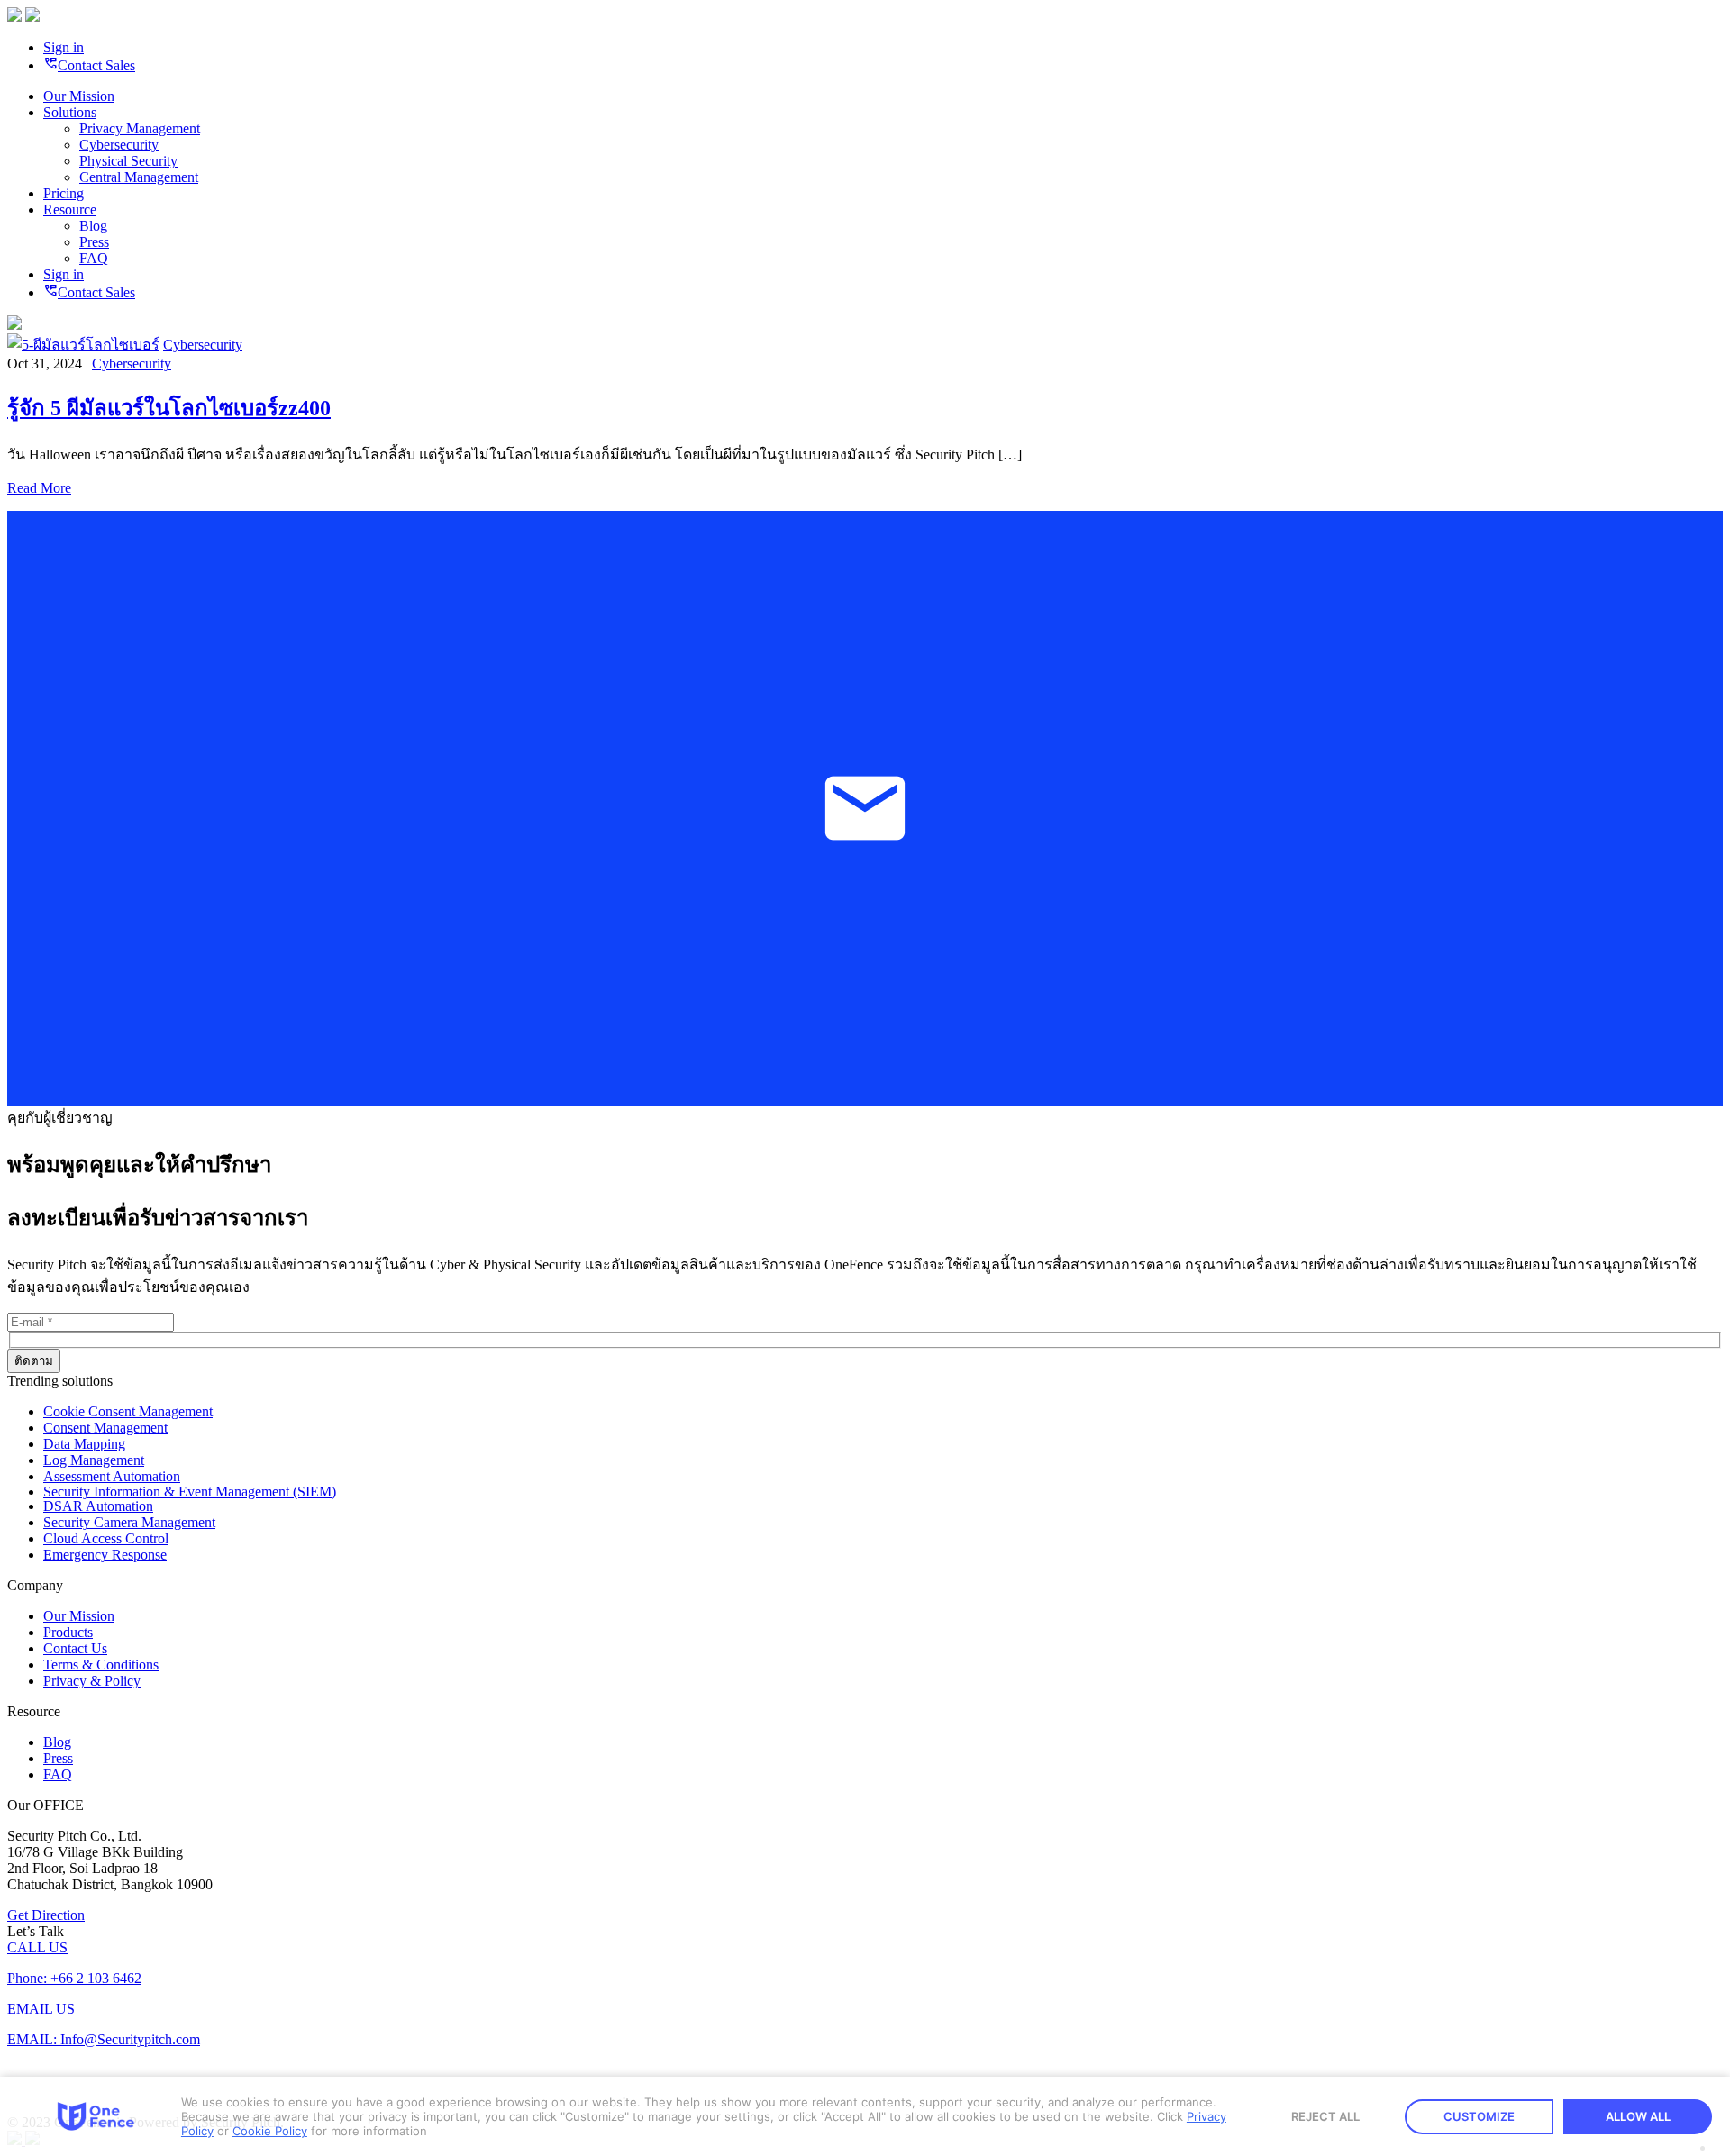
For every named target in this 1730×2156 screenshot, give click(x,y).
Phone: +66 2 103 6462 (74, 1978)
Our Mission (79, 96)
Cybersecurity (119, 145)
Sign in (64, 47)
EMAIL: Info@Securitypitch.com (104, 2039)
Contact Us (75, 1648)
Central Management (139, 177)
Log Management (94, 1460)
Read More (39, 488)
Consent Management (105, 1428)
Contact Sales (89, 65)
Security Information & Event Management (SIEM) (190, 1492)
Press (94, 242)
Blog (93, 226)
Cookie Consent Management (128, 1411)
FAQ (94, 258)
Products (68, 1632)
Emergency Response (105, 1555)
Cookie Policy (270, 2131)
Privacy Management (140, 128)
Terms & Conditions (101, 1665)
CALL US (37, 1947)
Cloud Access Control (106, 1538)
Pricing (64, 193)
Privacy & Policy (92, 1681)
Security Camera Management (129, 1522)
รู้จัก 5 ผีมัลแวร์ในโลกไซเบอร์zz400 (169, 408)
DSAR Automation (98, 1506)
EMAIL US (41, 2009)
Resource (70, 209)
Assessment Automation (112, 1476)
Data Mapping (84, 1444)
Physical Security (128, 161)
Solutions (70, 112)
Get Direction (46, 1915)
